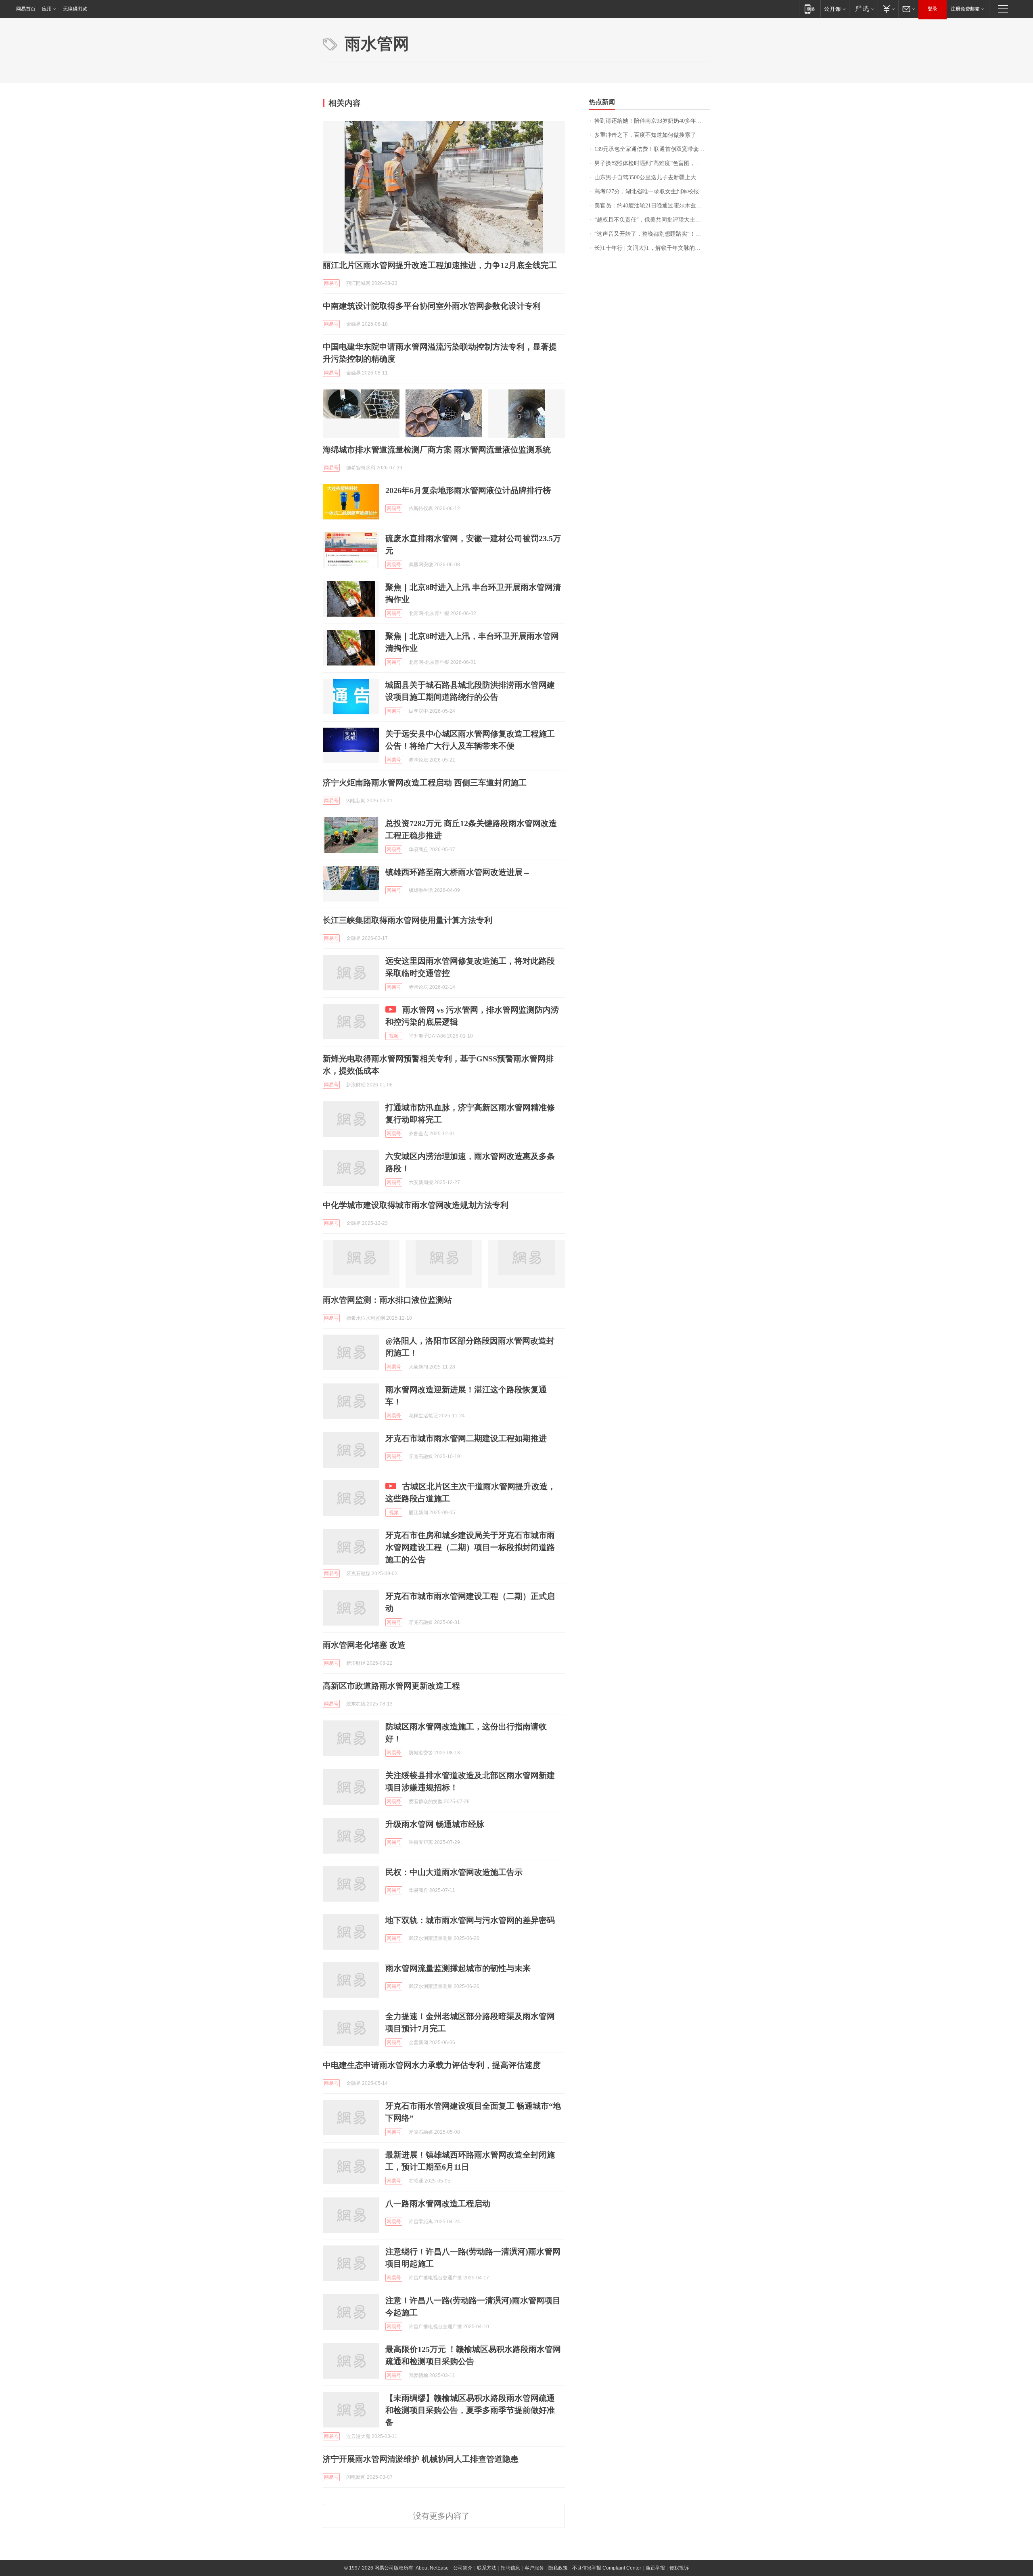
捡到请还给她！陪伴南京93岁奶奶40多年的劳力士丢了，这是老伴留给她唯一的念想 (652, 121)
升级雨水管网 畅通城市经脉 (435, 1824)
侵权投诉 (679, 2568)
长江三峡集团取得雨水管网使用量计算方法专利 (408, 920)
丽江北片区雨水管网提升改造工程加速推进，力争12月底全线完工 (440, 265)
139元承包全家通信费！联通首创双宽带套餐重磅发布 (652, 149)
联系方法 (487, 2568)
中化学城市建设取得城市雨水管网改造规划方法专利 (416, 1205)
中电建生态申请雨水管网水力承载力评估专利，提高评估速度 (432, 2065)
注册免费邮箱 (965, 9)
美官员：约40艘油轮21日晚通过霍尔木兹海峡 (651, 206)
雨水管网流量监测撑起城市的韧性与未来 (458, 1968)
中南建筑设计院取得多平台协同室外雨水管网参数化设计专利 (432, 306)
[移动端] (810, 9)
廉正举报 (655, 2568)
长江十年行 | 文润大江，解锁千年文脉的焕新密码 (652, 248)
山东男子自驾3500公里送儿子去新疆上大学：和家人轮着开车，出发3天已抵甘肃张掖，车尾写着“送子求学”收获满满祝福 (652, 177)
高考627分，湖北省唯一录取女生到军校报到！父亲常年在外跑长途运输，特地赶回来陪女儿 (652, 191)
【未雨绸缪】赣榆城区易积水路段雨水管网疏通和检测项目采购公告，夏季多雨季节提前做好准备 (470, 2410)
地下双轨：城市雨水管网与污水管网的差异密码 (470, 1920)
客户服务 (534, 2568)
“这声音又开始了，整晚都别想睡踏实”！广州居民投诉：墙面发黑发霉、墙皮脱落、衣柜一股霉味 (652, 234)
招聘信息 (510, 2568)
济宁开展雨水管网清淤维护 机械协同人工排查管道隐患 (421, 2459)
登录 (933, 9)
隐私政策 (558, 2568)
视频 (394, 1036)
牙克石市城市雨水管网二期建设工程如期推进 (466, 1438)
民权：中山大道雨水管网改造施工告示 (454, 1872)
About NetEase (432, 2568)
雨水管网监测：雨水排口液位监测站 (387, 1300)
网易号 (331, 283)
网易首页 (26, 9)
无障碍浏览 (75, 9)
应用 (47, 9)
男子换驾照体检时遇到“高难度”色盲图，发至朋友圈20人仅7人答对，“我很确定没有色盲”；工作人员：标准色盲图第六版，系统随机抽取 (652, 163)
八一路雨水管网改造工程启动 (438, 2204)
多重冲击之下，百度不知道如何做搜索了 (645, 135)
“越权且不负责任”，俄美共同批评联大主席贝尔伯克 (652, 220)
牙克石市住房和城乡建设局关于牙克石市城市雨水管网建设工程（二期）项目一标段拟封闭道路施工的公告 (470, 1547)
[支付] (888, 9)
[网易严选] (863, 9)
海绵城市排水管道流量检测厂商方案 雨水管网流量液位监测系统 (437, 450)
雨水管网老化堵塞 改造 (364, 1645)
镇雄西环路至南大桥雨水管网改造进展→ (458, 872)
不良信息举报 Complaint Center (607, 2568)
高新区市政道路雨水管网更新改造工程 (391, 1686)
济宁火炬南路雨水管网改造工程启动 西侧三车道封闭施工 (425, 783)
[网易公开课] (835, 9)
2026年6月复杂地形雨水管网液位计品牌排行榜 (468, 490)
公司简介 (463, 2568)
